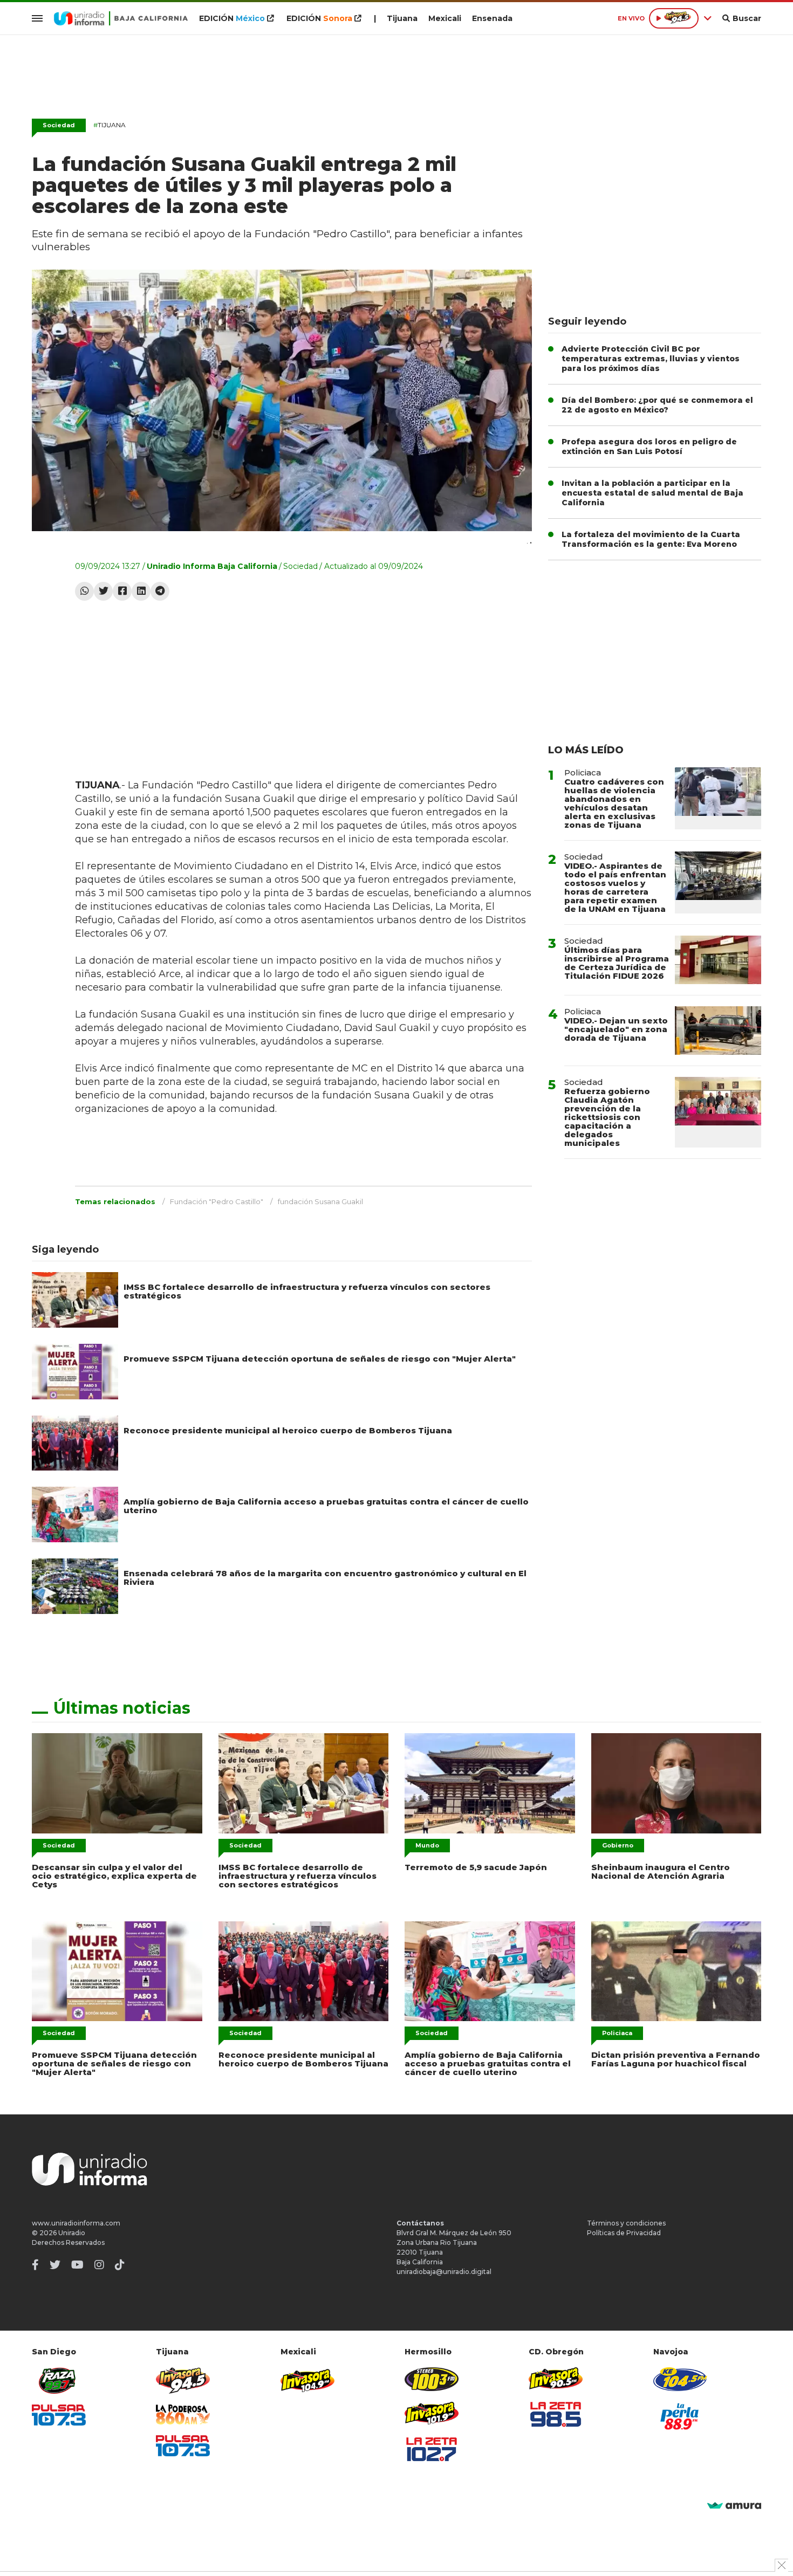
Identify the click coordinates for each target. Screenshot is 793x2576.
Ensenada (492, 18)
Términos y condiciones (626, 2223)
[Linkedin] (141, 591)
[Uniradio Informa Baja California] (121, 18)
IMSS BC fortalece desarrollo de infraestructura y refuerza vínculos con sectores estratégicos (307, 1291)
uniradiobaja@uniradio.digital (444, 2272)
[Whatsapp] (84, 591)
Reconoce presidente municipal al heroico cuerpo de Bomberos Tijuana (288, 1430)
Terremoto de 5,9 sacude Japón (476, 1867)
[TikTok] (120, 2265)
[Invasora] (59, 2381)
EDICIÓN (232, 18)
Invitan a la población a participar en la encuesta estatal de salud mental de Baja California (652, 493)
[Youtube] (77, 2265)
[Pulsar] (59, 2415)
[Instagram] (99, 2265)
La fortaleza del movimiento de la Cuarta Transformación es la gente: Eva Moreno (651, 539)
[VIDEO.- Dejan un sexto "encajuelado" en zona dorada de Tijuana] (718, 1031)
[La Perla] (680, 2416)
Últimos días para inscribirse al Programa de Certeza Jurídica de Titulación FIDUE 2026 (617, 963)
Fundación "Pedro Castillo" (217, 1201)
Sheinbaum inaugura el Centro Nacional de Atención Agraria (661, 1871)
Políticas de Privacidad (624, 2233)
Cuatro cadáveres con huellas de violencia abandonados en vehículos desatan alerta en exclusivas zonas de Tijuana (614, 803)
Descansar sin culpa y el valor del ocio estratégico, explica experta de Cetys (114, 1876)
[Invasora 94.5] (183, 2381)
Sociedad (59, 125)
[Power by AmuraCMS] (734, 2506)
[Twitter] (103, 591)
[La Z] (432, 2449)
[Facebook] (122, 591)
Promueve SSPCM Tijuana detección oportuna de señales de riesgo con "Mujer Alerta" (320, 1359)
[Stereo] (432, 2379)
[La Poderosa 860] (183, 2414)
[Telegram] (160, 591)
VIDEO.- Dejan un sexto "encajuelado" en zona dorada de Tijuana (616, 1029)
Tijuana (402, 18)
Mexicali (445, 18)
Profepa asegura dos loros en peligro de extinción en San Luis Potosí (649, 446)
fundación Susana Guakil (320, 1201)
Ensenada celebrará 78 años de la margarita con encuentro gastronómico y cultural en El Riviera (325, 1578)
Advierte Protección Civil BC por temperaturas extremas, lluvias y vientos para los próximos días (651, 359)
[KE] (680, 2379)
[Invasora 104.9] (307, 2380)
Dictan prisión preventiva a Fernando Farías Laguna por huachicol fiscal (676, 2059)
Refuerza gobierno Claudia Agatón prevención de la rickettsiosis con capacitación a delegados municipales (607, 1117)
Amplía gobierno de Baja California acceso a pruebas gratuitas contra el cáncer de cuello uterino (326, 1506)
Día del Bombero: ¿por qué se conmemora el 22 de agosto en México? (657, 405)
